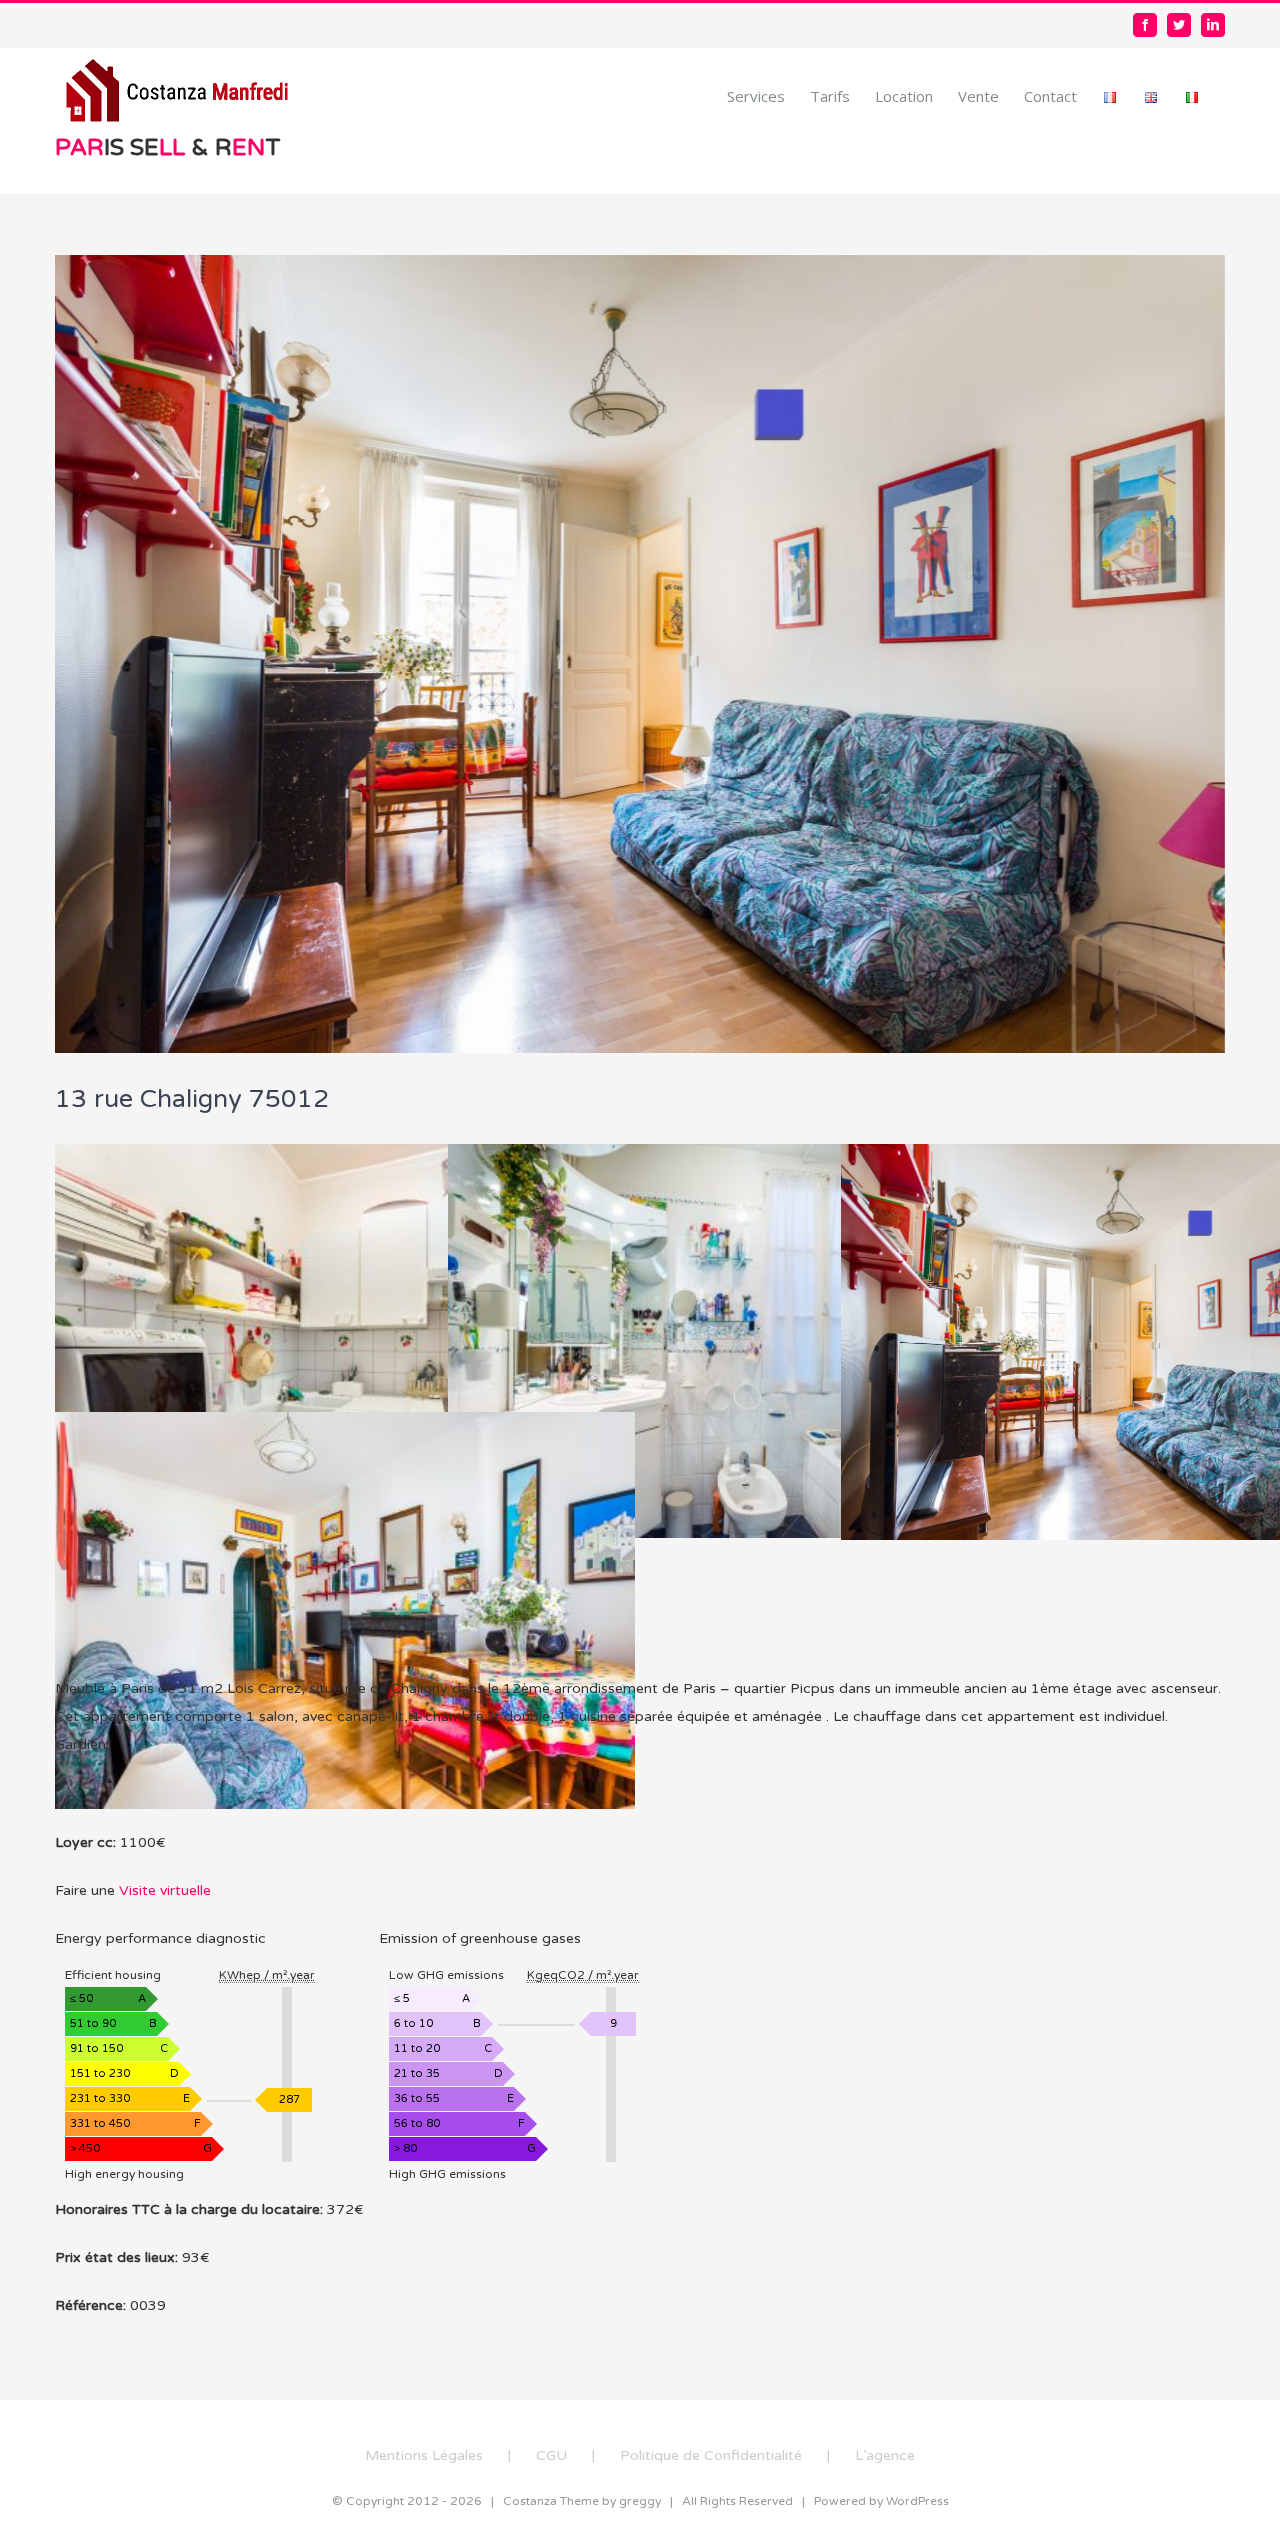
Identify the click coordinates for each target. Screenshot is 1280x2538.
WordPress (917, 2501)
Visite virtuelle (165, 1890)
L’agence (885, 2455)
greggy (640, 2501)
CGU (551, 2455)
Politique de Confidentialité (711, 2455)
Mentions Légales (424, 2455)
